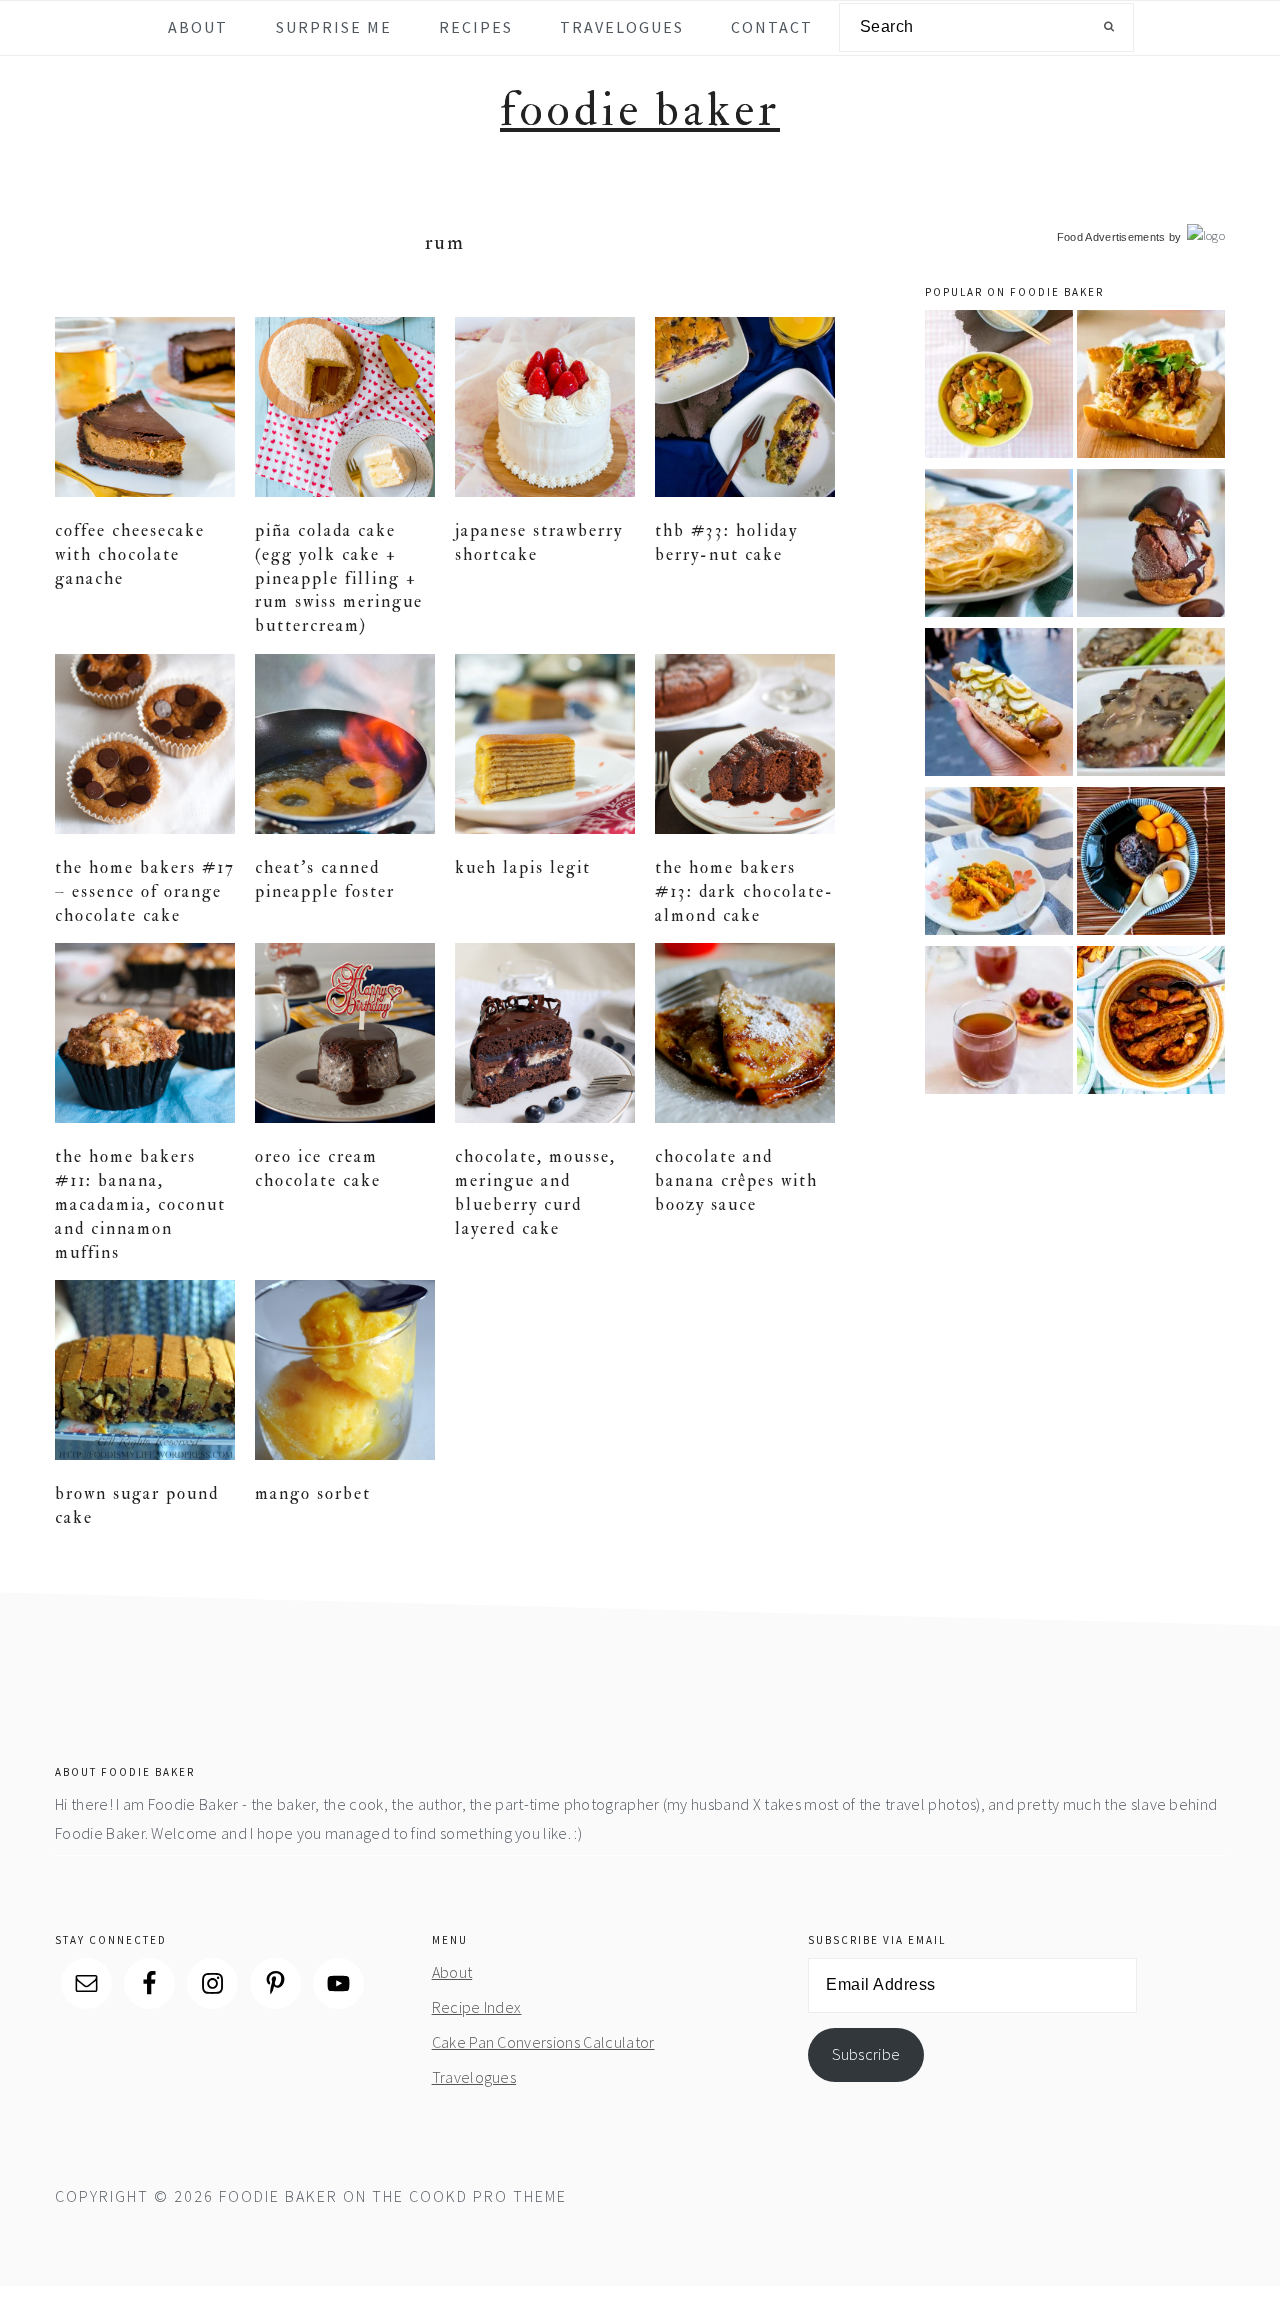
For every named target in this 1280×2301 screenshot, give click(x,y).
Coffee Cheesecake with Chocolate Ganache (130, 554)
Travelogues (474, 2077)
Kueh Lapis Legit (523, 867)
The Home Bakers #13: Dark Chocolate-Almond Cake (744, 891)
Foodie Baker (640, 110)
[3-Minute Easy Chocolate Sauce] (1151, 546)
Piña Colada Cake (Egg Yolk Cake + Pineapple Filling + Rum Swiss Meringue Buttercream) (339, 578)
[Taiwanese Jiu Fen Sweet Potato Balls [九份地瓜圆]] (1151, 864)
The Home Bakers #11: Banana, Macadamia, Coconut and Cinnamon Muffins (140, 1204)
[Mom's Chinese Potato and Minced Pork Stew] (999, 387)
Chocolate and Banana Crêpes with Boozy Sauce (736, 1180)
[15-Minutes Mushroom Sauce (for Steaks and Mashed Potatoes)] (1151, 705)
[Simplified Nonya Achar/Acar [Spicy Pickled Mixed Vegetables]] (999, 864)
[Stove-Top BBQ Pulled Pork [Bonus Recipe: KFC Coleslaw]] (1151, 387)
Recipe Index (477, 2007)
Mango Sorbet (313, 1493)
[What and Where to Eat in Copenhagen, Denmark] (999, 705)
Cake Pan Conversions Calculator (543, 2042)
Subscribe (866, 2054)
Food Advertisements (1111, 237)
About (452, 1972)
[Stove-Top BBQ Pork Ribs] (1151, 1023)
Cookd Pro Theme (488, 2196)
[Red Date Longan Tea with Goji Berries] (999, 1023)
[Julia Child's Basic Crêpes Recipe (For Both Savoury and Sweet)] (999, 546)
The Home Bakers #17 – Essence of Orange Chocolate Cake (145, 891)
